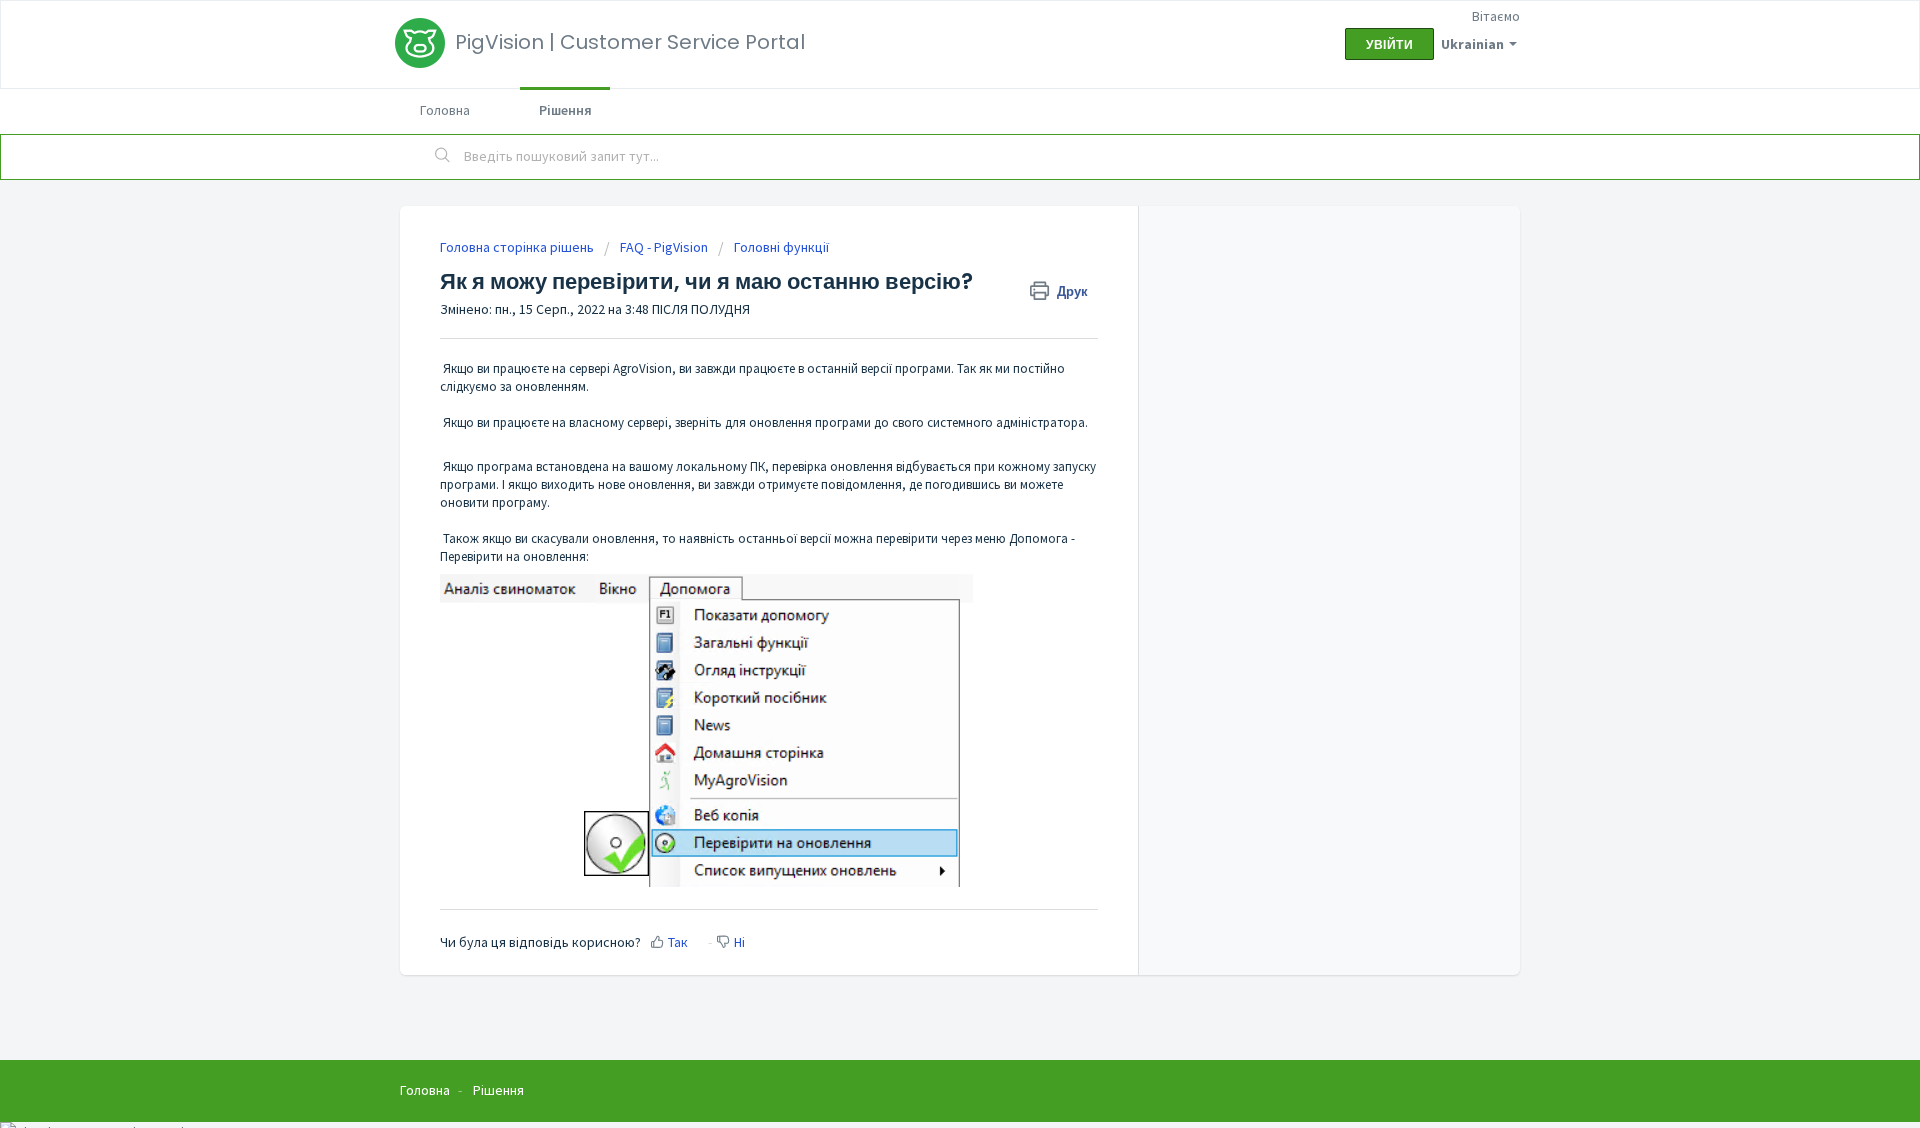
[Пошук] (443, 157)
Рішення (565, 110)
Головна (445, 110)
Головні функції (781, 247)
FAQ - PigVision (664, 247)
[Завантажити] (923, 302)
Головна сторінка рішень (518, 247)
